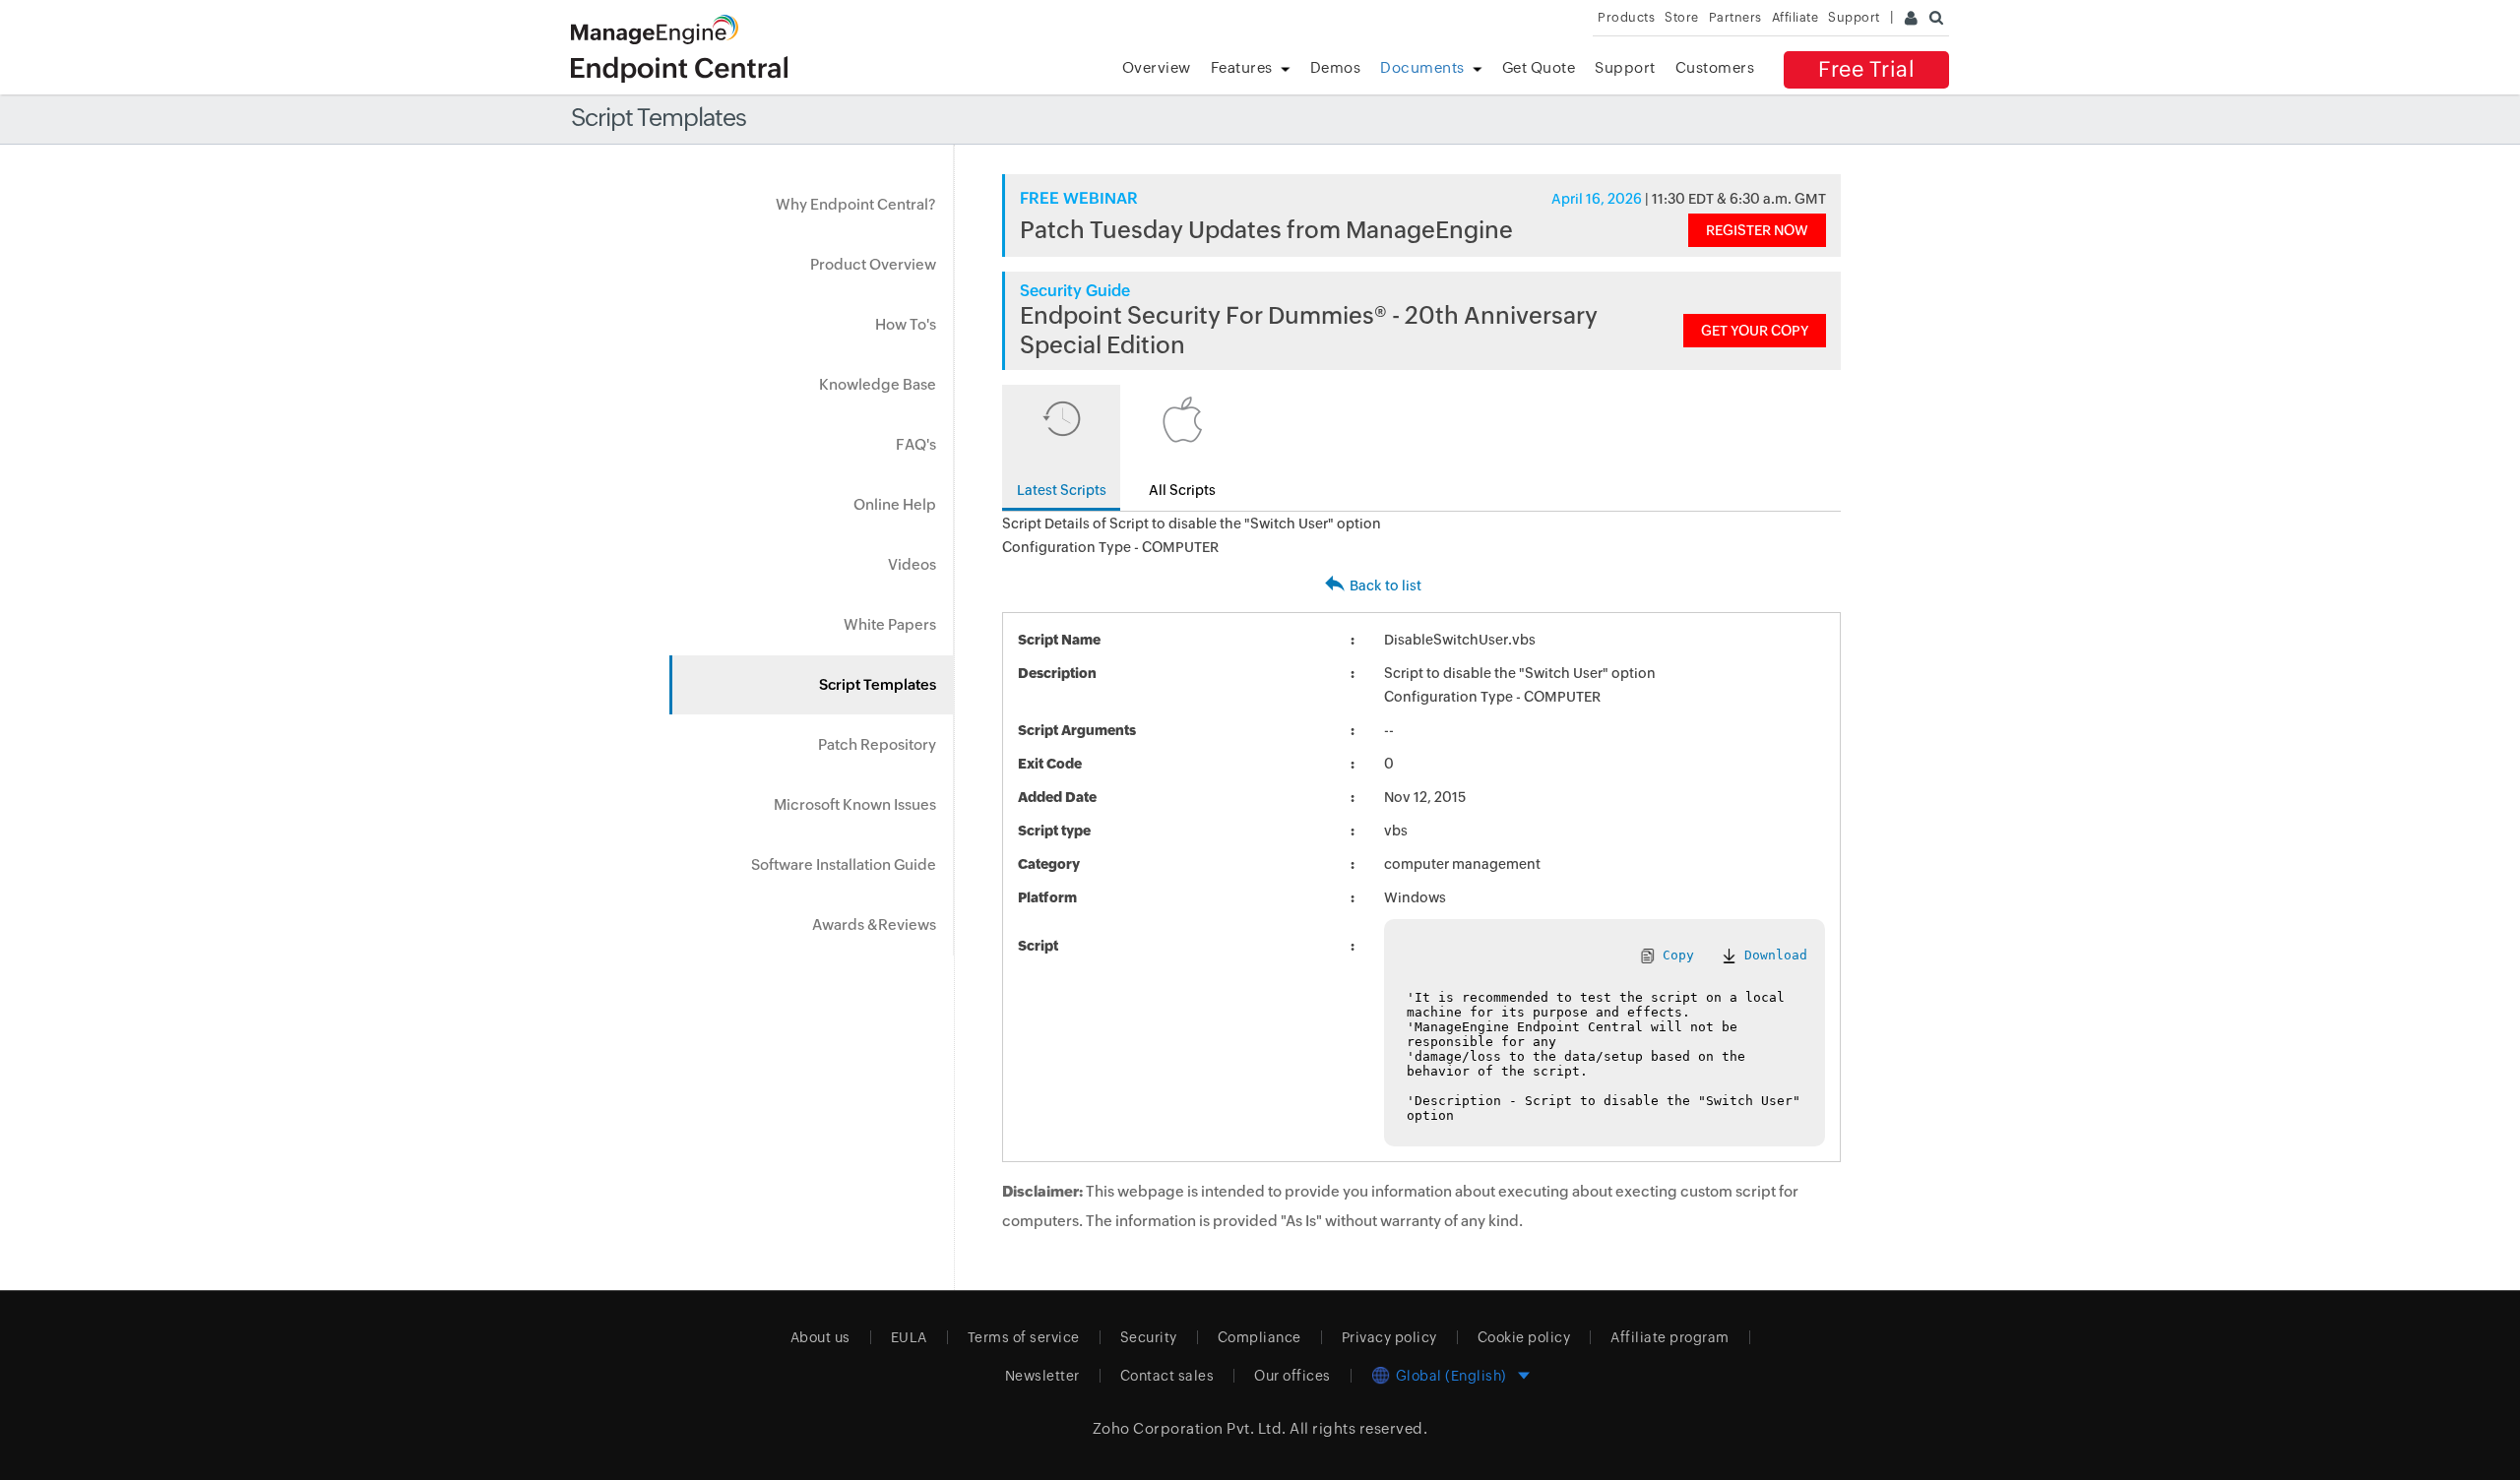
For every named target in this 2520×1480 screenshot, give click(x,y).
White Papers (890, 624)
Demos (1336, 67)
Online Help (895, 504)
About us (820, 1337)
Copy (1674, 955)
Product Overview (873, 264)
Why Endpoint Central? (856, 204)
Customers (1715, 67)
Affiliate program (1670, 1337)
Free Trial (1866, 69)
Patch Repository (877, 744)
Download (1772, 955)
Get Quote (1539, 67)
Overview (1157, 67)
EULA (909, 1337)
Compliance (1260, 1337)
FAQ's (916, 444)
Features (1242, 67)
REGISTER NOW (1757, 230)
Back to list (1386, 586)
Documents (1422, 67)
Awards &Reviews (874, 925)
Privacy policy (1389, 1337)
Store (1682, 17)
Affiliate (1795, 17)
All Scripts (1182, 490)
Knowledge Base (878, 384)
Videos (912, 564)
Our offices (1292, 1376)
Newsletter (1042, 1376)
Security (1149, 1337)
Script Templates (878, 684)
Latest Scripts (1062, 490)
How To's (906, 324)
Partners (1735, 17)
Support (1625, 67)
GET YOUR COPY (1755, 331)
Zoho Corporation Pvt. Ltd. (1190, 1428)
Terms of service (1024, 1337)
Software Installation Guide (844, 864)
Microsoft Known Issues (855, 804)
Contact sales (1167, 1376)
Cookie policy (1524, 1337)
